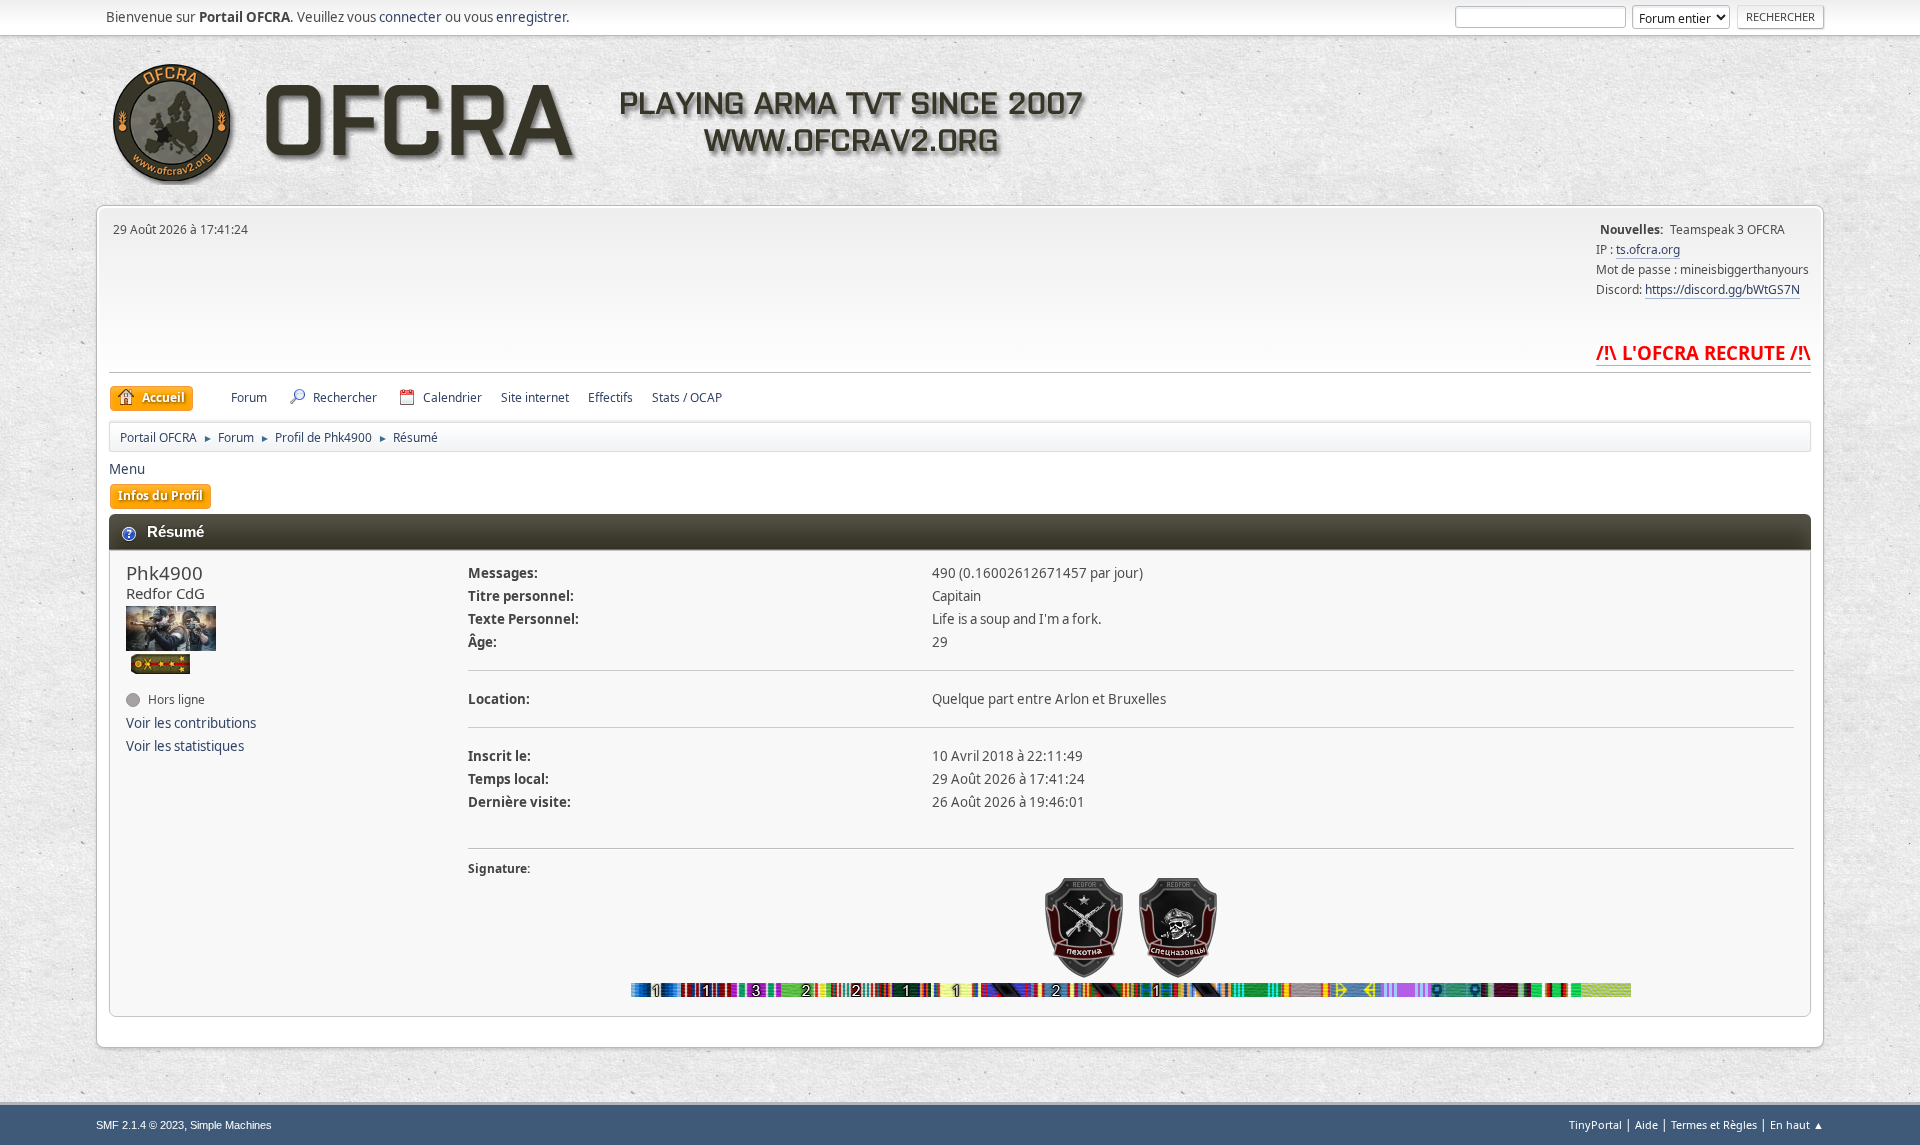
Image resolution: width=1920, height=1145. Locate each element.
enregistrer (531, 17)
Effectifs (610, 397)
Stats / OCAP (687, 397)
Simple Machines (231, 1125)
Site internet (535, 397)
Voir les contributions (191, 723)
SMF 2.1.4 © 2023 (140, 1125)
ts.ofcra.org (1648, 249)
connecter (410, 17)
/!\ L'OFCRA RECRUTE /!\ (1703, 352)
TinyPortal (1595, 1124)
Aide (1646, 1124)
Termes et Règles (1714, 1124)
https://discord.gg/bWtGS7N (1722, 289)
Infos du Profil (160, 495)
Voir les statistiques (185, 746)
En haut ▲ (1797, 1124)
